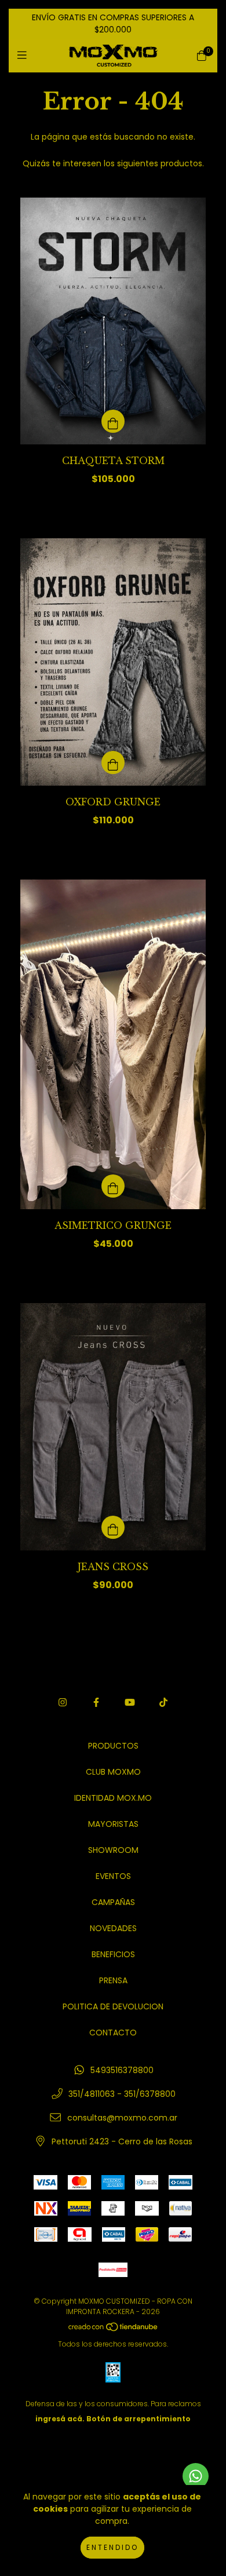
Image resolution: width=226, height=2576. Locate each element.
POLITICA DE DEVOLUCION (113, 2006)
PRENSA (113, 1980)
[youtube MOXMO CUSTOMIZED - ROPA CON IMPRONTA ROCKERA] (130, 1703)
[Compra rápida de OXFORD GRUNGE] (113, 762)
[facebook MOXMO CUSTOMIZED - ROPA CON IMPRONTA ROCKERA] (96, 1703)
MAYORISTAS (113, 1824)
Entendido (112, 2547)
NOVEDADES (113, 1928)
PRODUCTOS (113, 1746)
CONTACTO (113, 2033)
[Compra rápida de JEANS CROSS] (113, 1527)
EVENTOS (113, 1876)
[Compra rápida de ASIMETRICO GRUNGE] (113, 1186)
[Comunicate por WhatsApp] (196, 2476)
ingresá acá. (60, 2419)
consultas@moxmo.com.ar (122, 2118)
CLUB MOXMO (113, 1772)
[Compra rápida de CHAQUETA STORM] (113, 421)
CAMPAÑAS (113, 1902)
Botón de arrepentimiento (138, 2419)
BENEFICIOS (113, 1954)
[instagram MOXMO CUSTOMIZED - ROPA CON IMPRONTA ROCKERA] (63, 1703)
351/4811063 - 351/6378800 (122, 2094)
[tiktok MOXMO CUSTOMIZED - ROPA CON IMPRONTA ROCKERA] (163, 1703)
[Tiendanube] (114, 2329)
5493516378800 (122, 2070)
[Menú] (25, 55)
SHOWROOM (113, 1850)
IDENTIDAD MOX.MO (113, 1798)
